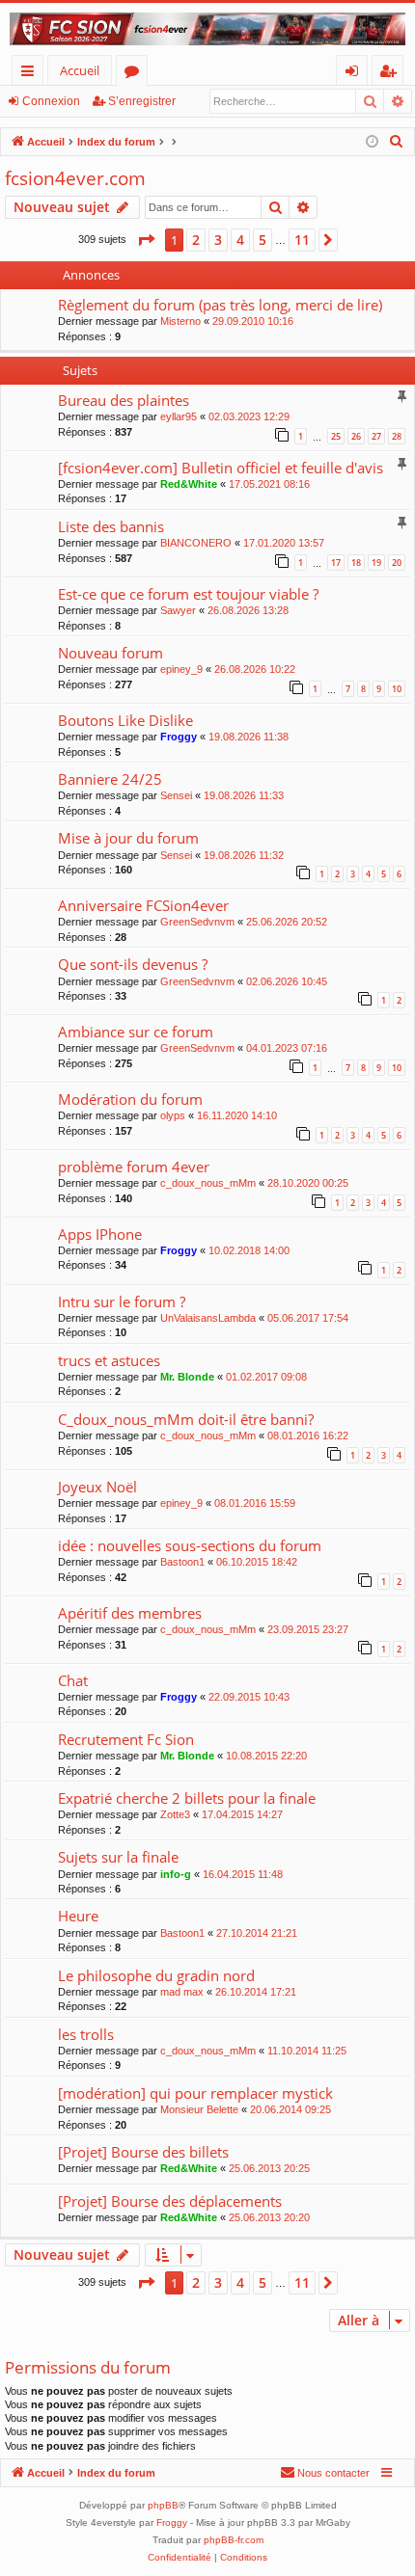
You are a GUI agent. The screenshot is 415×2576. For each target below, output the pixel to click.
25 (336, 436)
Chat (73, 1680)
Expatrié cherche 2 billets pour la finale (187, 1798)
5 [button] (263, 240)
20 (397, 563)
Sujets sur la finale (118, 1857)
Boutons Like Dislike (125, 720)
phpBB (163, 2505)
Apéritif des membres (130, 1613)
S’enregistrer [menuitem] (392, 74)
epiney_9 (181, 669)
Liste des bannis (111, 526)
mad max (182, 1992)
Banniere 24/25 (110, 779)
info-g (176, 1874)
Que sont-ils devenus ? (133, 964)
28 (397, 436)
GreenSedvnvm (197, 922)
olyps (173, 1115)
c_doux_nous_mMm (208, 1183)
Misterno (180, 321)
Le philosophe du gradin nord (156, 1975)
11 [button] (302, 240)
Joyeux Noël (97, 1487)
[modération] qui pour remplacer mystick (195, 2093)
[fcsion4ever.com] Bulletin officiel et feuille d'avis (221, 468)
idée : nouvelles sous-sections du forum (190, 1545)
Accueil (80, 70)
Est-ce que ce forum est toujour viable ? (188, 594)
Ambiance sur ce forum (136, 1032)
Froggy (179, 737)
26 (356, 436)
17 (336, 563)
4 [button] (240, 240)
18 (356, 563)
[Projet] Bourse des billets (143, 2152)
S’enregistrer (142, 101)
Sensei (176, 795)
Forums (136, 74)
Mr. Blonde (187, 1377)
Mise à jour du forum (128, 838)
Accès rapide (31, 74)
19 (376, 563)
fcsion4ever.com (75, 178)
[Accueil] (207, 29)
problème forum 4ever (134, 1167)
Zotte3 (175, 1814)
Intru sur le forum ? (122, 1301)
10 (397, 689)
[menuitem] (397, 142)
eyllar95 (179, 416)
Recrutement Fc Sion (126, 1739)
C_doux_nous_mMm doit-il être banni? (186, 1419)
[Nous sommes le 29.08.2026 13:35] (372, 142)
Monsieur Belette (199, 2109)
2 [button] (196, 240)
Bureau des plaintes (124, 400)
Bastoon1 (182, 1562)
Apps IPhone (100, 1234)
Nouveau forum (111, 653)
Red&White (189, 484)
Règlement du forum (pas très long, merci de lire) (220, 305)
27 (376, 436)
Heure (78, 1916)
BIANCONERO (196, 543)
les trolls (86, 2034)
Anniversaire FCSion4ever (143, 905)
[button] (146, 240)
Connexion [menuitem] (356, 74)
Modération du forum (130, 1099)
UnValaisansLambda (208, 1318)
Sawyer (178, 610)
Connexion (51, 101)
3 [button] (218, 240)
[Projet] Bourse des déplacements (170, 2201)
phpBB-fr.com (234, 2540)
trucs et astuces (109, 1360)
